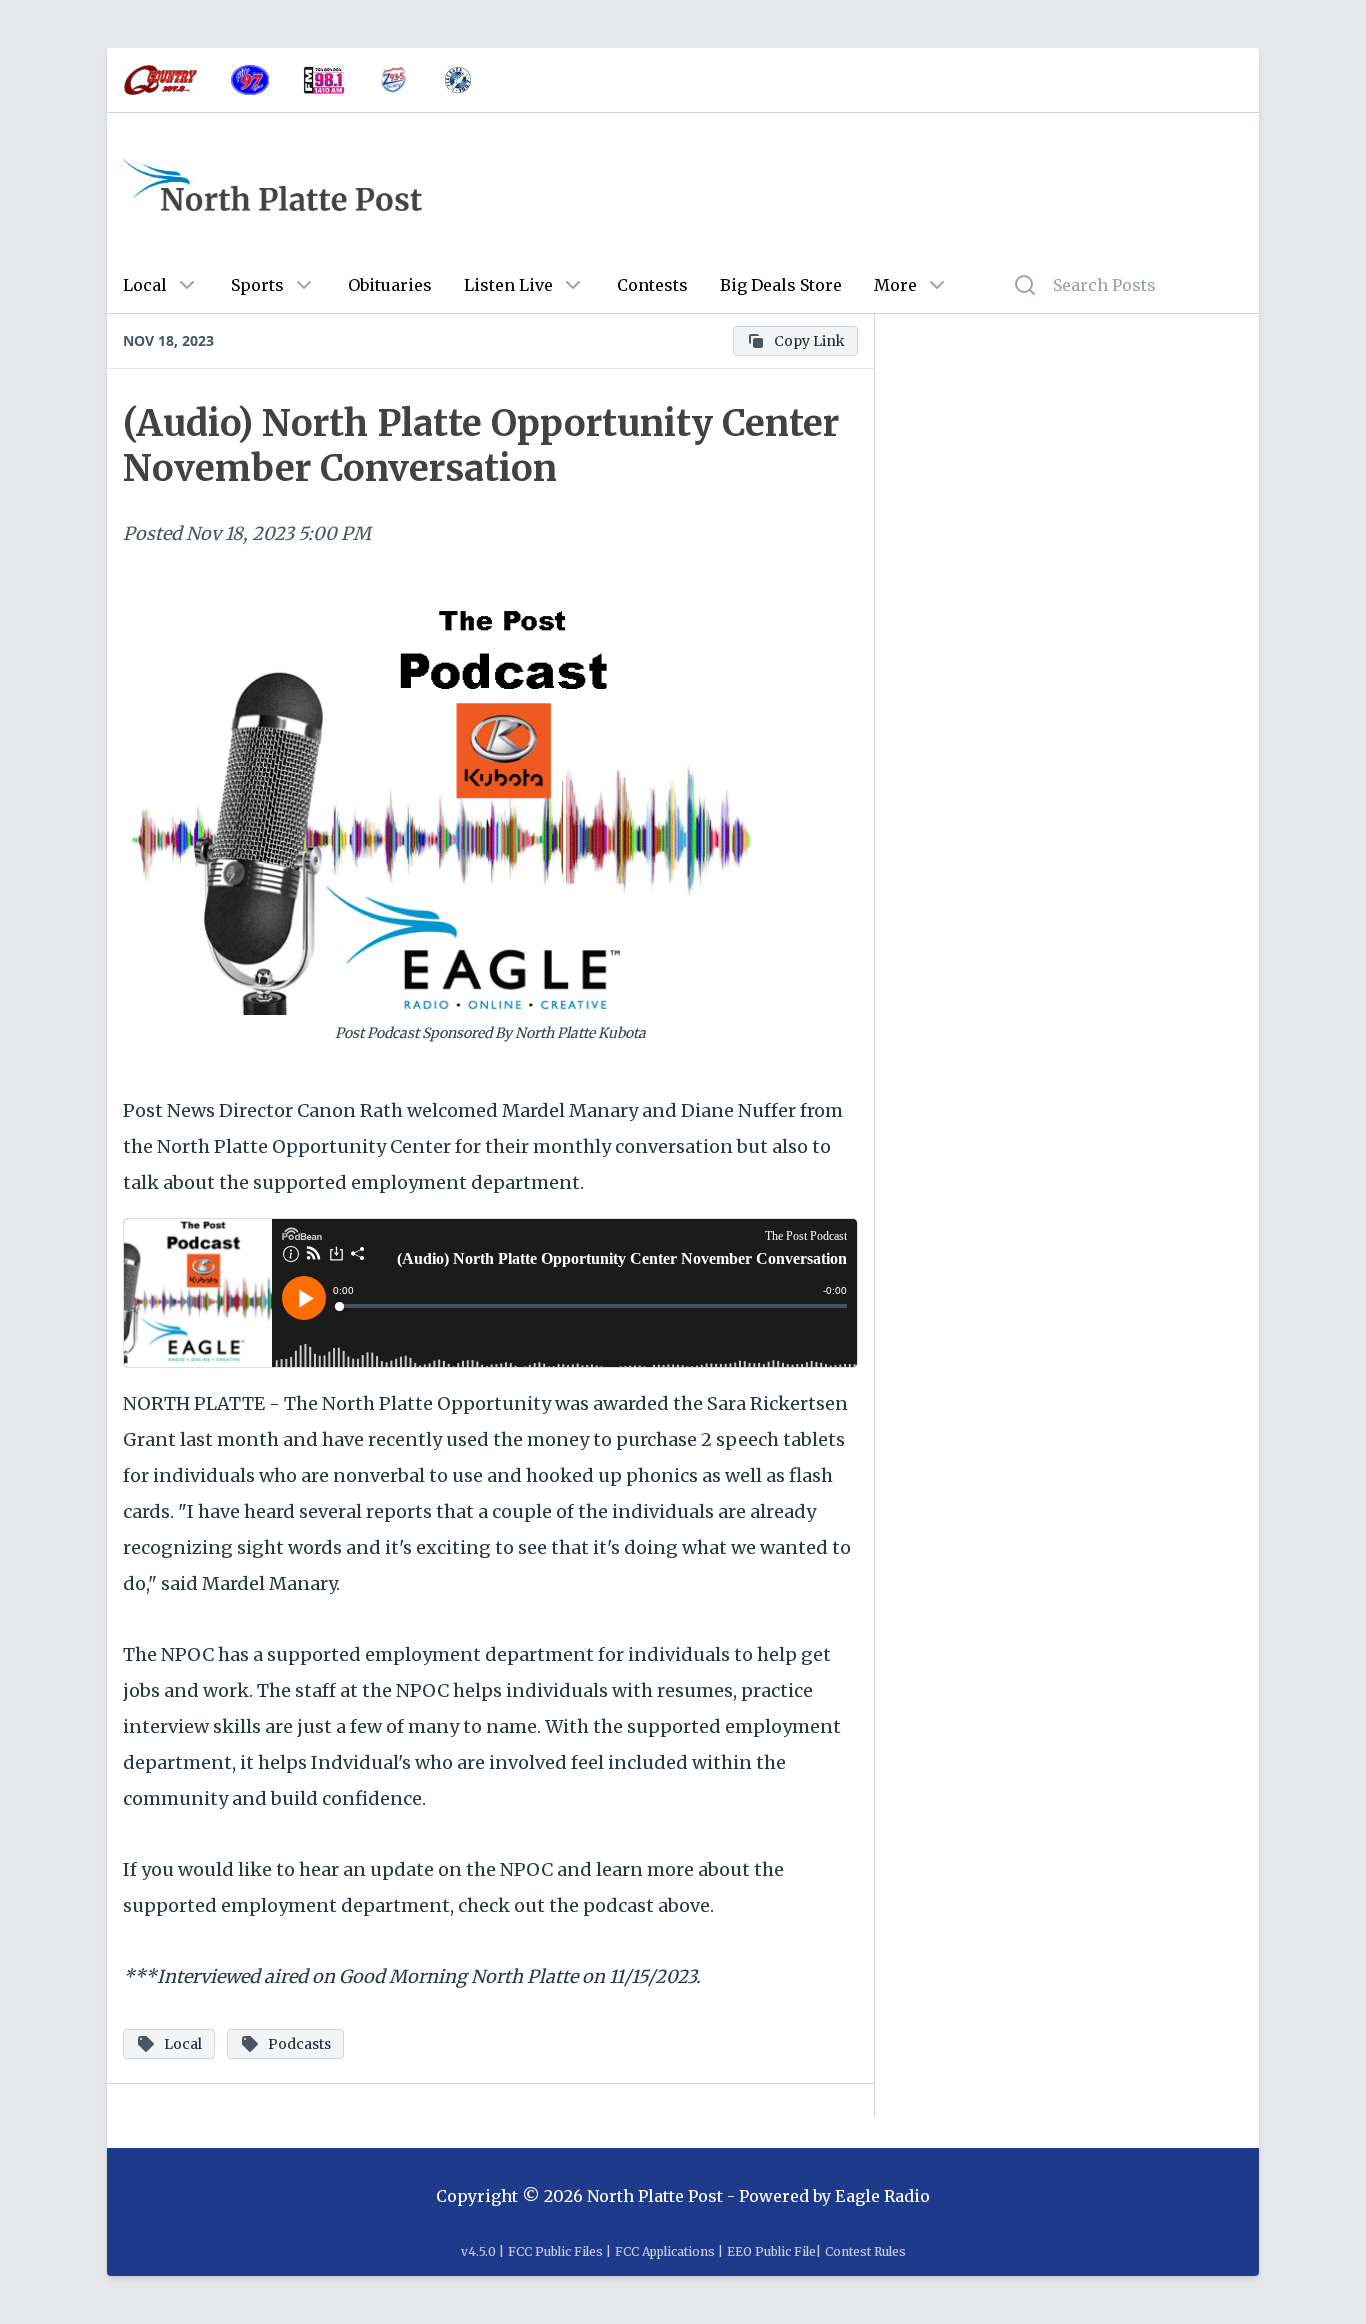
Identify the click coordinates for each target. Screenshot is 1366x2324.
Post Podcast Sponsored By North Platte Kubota (490, 1033)
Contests (652, 285)
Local (145, 285)
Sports (257, 285)
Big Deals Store (781, 285)
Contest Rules (865, 2251)
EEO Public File (771, 2251)
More (895, 285)
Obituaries (390, 285)
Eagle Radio (882, 2196)
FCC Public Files (555, 2251)
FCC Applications (665, 2251)
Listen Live (508, 285)
